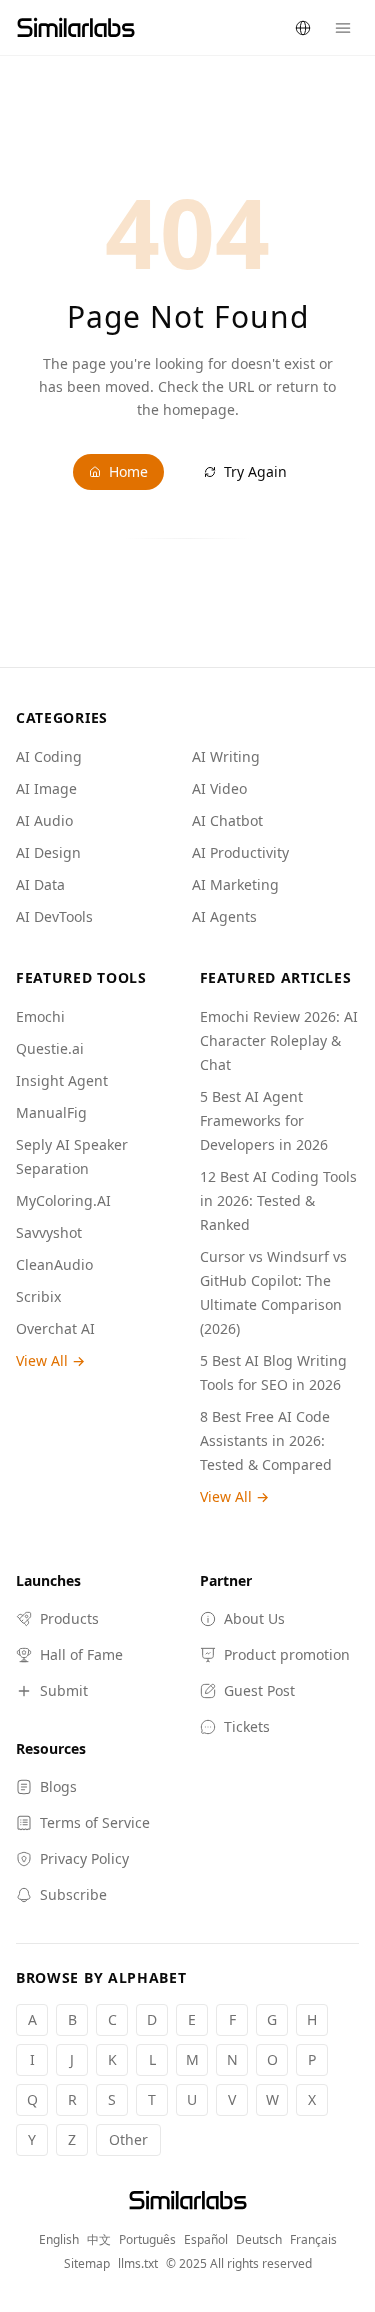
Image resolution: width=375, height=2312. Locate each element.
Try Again (255, 471)
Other (128, 2139)
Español (206, 2240)
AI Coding (49, 756)
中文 (99, 2240)
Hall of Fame (81, 1654)
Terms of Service (95, 1822)
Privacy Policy (84, 1858)
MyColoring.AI (63, 1200)
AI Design (48, 852)
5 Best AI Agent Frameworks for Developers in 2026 (264, 1120)
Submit (64, 1690)
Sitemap (87, 2264)
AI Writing (226, 756)
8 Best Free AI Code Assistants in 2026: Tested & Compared (266, 1440)
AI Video (219, 788)
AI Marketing (235, 884)
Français (313, 2240)
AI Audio (44, 820)
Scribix (38, 1296)
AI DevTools (54, 916)
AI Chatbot (227, 820)
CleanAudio (54, 1264)
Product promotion (287, 1654)
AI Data (40, 884)
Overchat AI (55, 1328)
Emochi (40, 1016)
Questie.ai (50, 1048)
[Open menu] (343, 28)
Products (69, 1618)
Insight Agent (62, 1080)
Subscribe (73, 1894)
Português (147, 2240)
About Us (254, 1618)
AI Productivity (240, 852)
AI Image (46, 788)
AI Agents (224, 916)
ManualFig (51, 1112)
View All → (50, 1360)
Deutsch (259, 2240)
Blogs (58, 1786)
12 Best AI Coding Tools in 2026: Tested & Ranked (278, 1200)
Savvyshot (49, 1232)
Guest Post (259, 1690)
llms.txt (138, 2264)
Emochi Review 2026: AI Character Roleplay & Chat (279, 1040)
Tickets (247, 1726)
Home (128, 471)
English (59, 2240)
